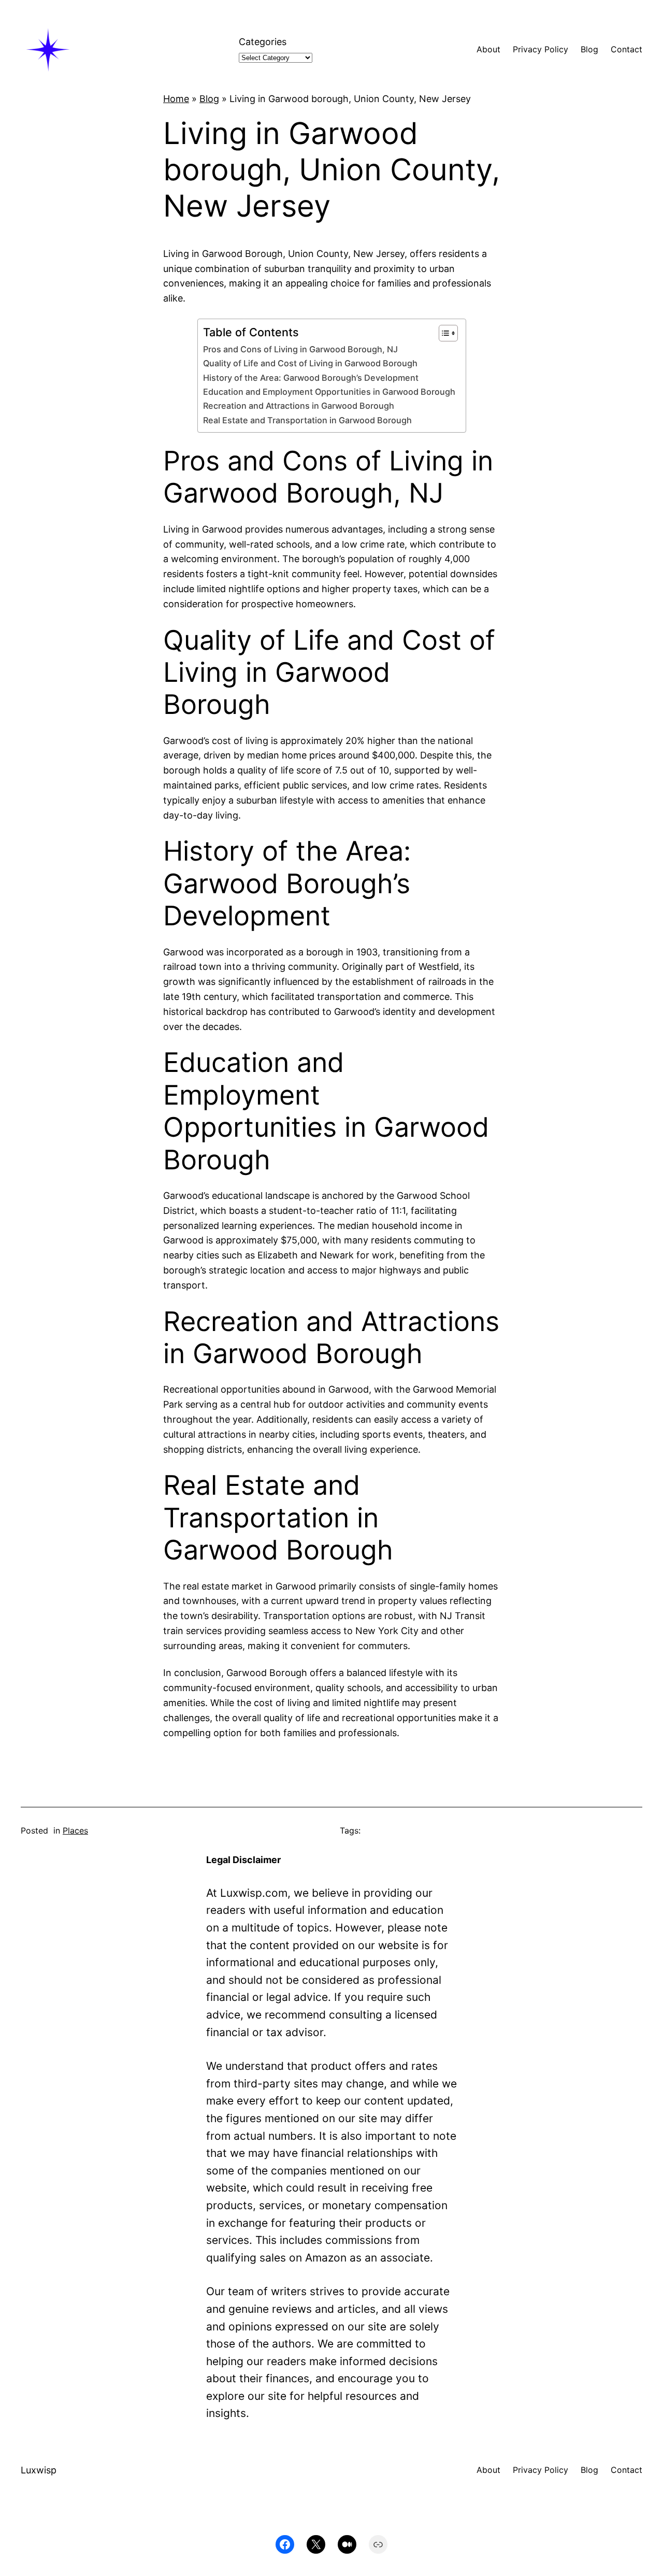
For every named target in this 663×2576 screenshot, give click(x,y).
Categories (263, 42)
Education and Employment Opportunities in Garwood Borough (329, 392)
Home (176, 99)
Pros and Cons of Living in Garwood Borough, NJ (300, 349)
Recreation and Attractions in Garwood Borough (299, 406)
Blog (209, 99)
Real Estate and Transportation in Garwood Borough (307, 420)
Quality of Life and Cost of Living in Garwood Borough (310, 363)
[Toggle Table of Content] (443, 333)
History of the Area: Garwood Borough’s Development (311, 378)
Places (75, 1830)
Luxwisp (39, 2470)
